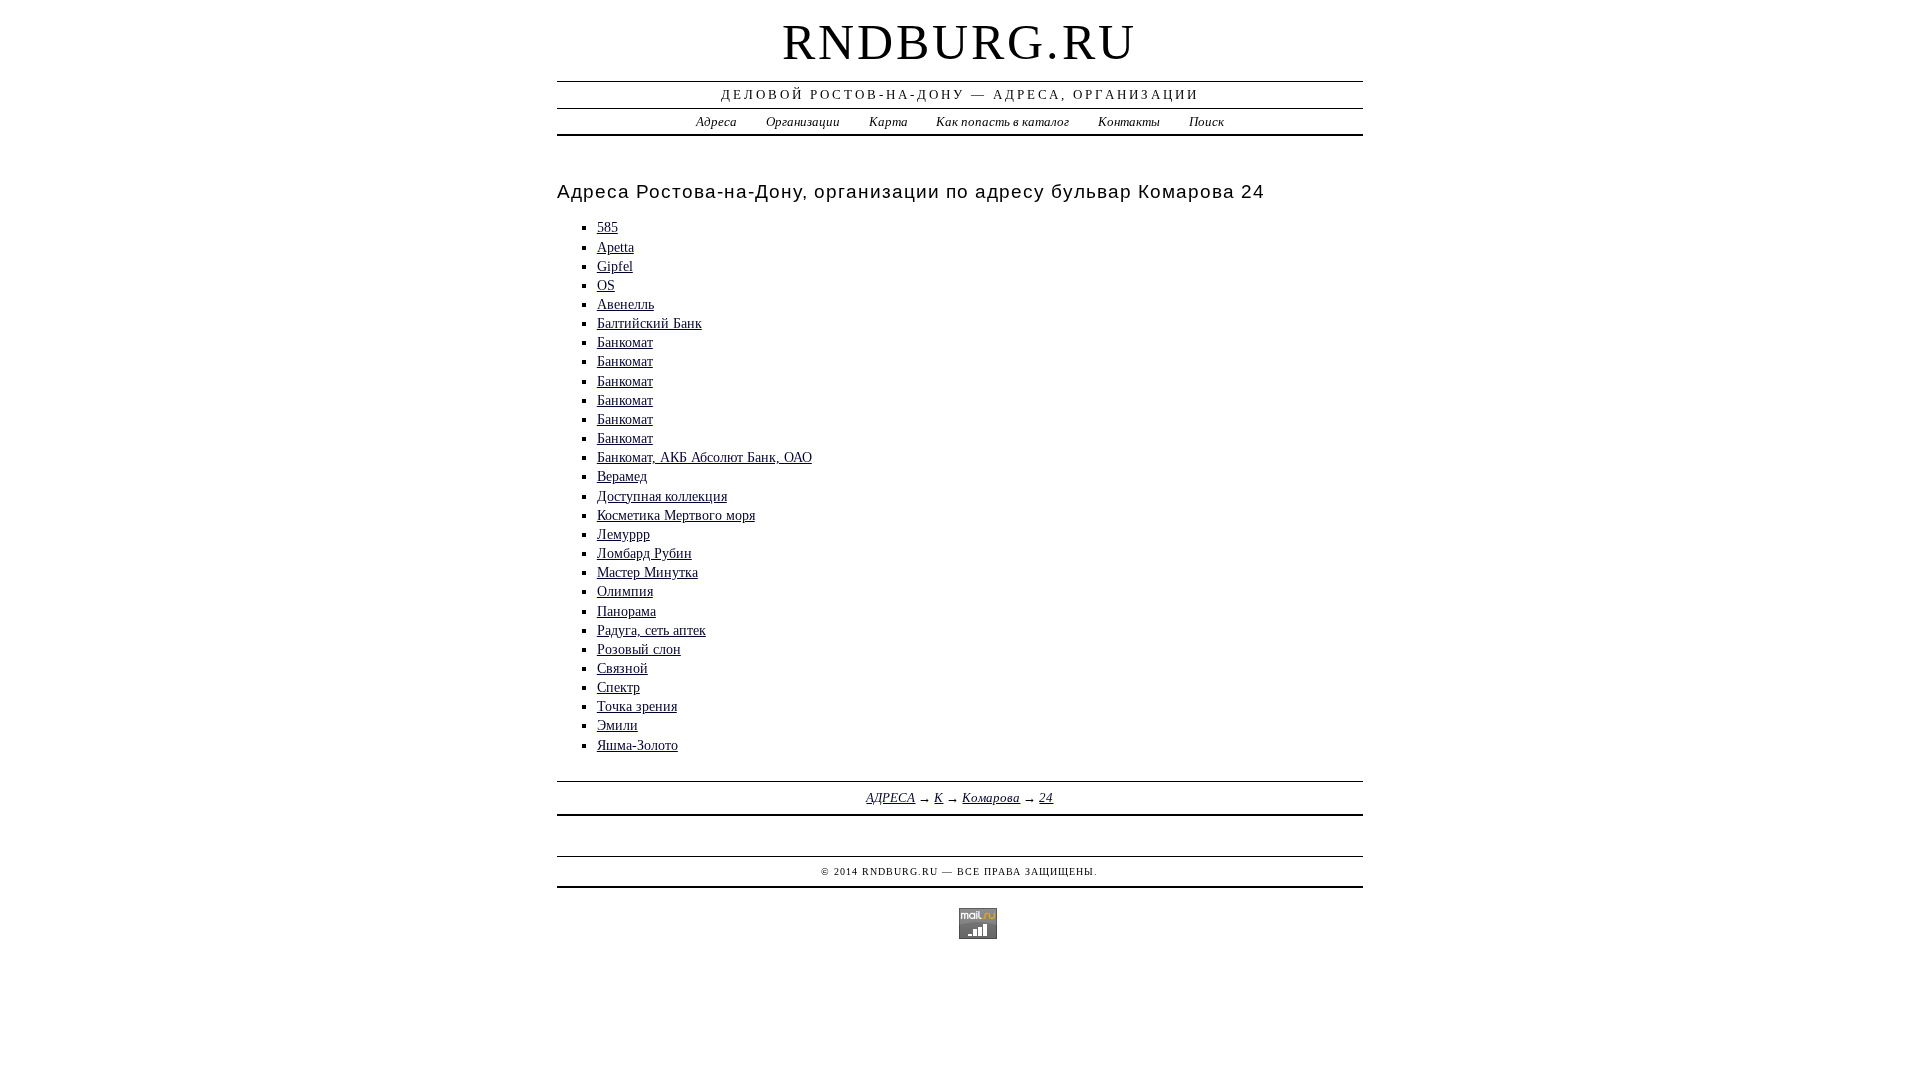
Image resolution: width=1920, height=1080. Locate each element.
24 (1046, 797)
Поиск (1206, 121)
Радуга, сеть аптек (651, 630)
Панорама (626, 611)
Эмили (617, 725)
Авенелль (625, 304)
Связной (622, 668)
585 (607, 227)
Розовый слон (639, 649)
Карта (888, 121)
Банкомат (625, 342)
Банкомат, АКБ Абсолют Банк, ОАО (704, 457)
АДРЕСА (890, 797)
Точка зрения (637, 706)
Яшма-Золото (637, 745)
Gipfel (615, 266)
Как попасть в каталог (1002, 121)
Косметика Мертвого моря (676, 515)
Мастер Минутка (647, 572)
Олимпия (625, 591)
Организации (803, 121)
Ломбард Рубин (644, 553)
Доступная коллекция (662, 496)
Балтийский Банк (649, 323)
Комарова (991, 797)
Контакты (1129, 121)
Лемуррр (623, 534)
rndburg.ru (959, 42)
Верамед (622, 476)
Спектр (618, 687)
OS (606, 285)
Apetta (615, 247)
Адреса (716, 121)
